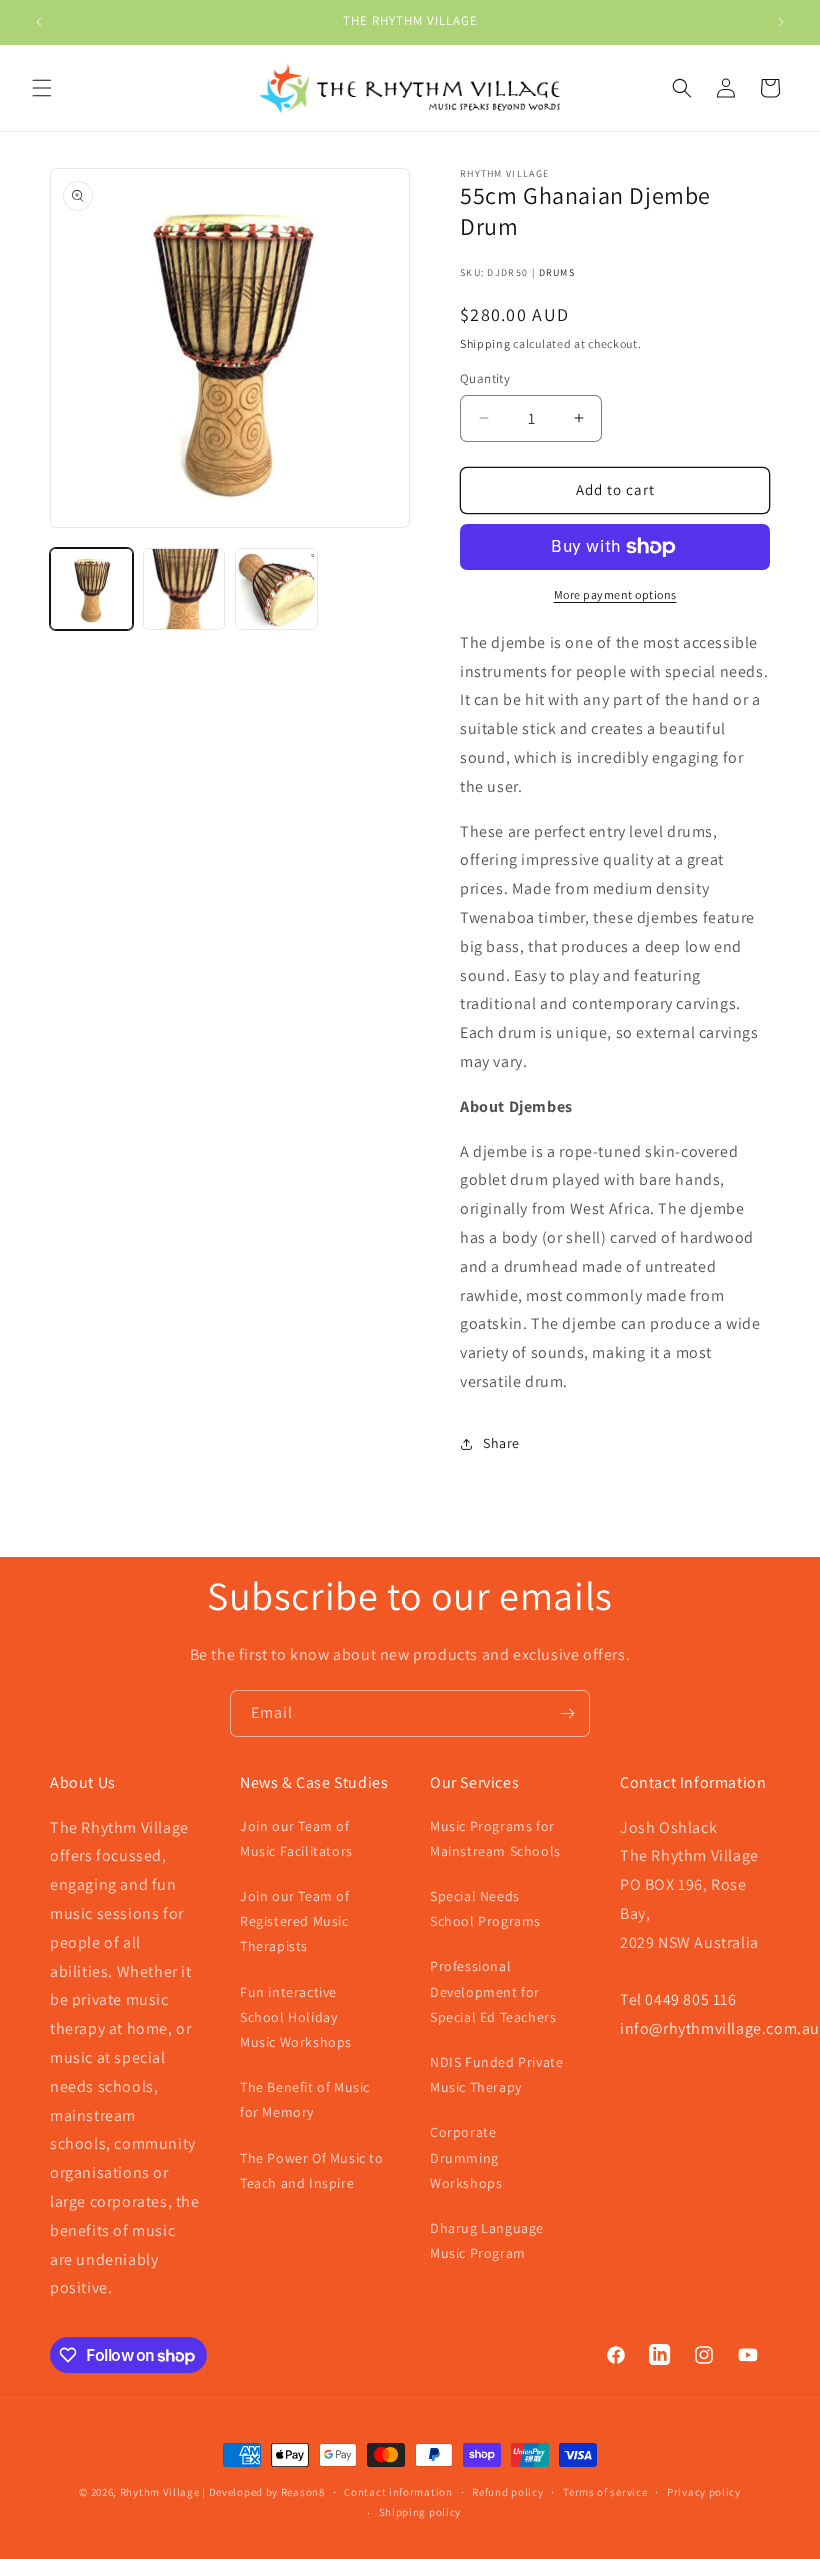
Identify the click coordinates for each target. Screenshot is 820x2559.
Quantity (485, 378)
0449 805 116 (690, 1999)
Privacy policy (704, 2492)
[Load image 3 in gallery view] (276, 589)
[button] (42, 88)
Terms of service (605, 2492)
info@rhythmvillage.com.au (720, 2028)
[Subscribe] (567, 1713)
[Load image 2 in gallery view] (184, 589)
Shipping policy (420, 2512)
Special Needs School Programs (485, 1908)
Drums (557, 272)
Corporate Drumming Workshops (466, 2157)
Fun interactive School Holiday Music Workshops (296, 2017)
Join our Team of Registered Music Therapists (295, 1921)
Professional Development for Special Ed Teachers (493, 1991)
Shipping (485, 343)
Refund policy (507, 2492)
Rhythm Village (160, 2492)
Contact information (398, 2492)
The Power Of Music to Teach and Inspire (312, 2170)
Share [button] (501, 1443)
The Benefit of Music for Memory (305, 2099)
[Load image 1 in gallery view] (91, 589)
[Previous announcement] (39, 22)
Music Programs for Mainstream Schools (495, 1838)
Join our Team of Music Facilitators (296, 1838)
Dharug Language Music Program (487, 2240)
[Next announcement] (781, 22)
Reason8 (303, 2492)
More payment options (615, 594)
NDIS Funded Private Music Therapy (496, 2074)
